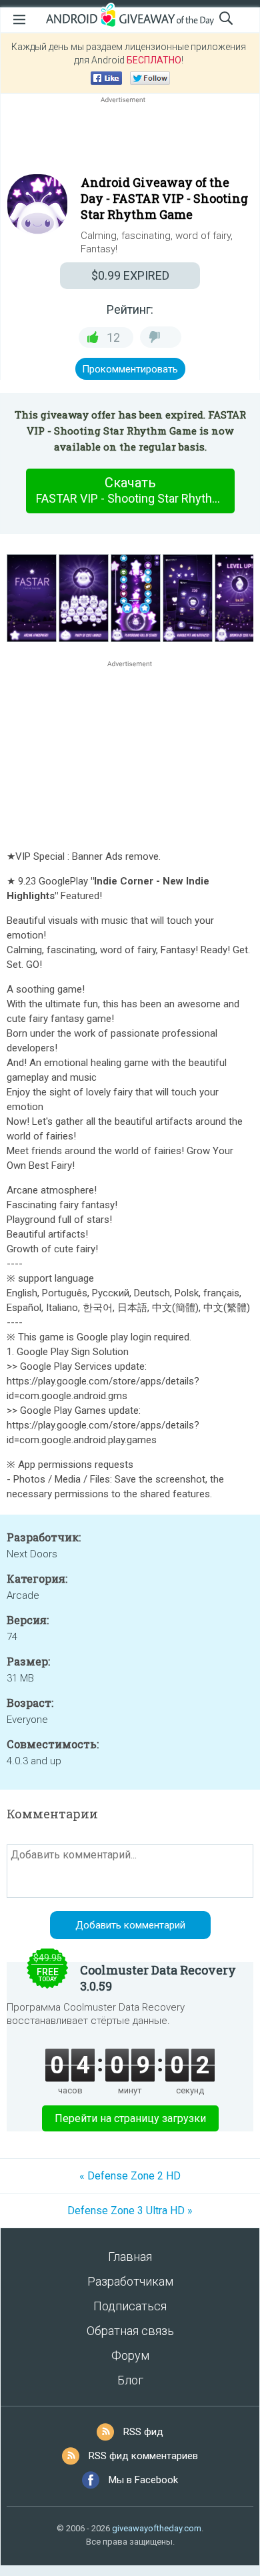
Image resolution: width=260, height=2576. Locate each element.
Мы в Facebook (143, 2480)
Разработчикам (130, 2281)
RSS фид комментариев (143, 2456)
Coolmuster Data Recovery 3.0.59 (158, 1978)
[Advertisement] (130, 138)
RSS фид (143, 2432)
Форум (130, 2355)
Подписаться (130, 2306)
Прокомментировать (130, 369)
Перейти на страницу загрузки (130, 2118)
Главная (130, 2257)
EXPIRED (130, 275)
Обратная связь (130, 2331)
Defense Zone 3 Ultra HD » (130, 2211)
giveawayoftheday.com (157, 2528)
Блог (130, 2380)
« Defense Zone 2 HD (130, 2176)
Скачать (135, 490)
